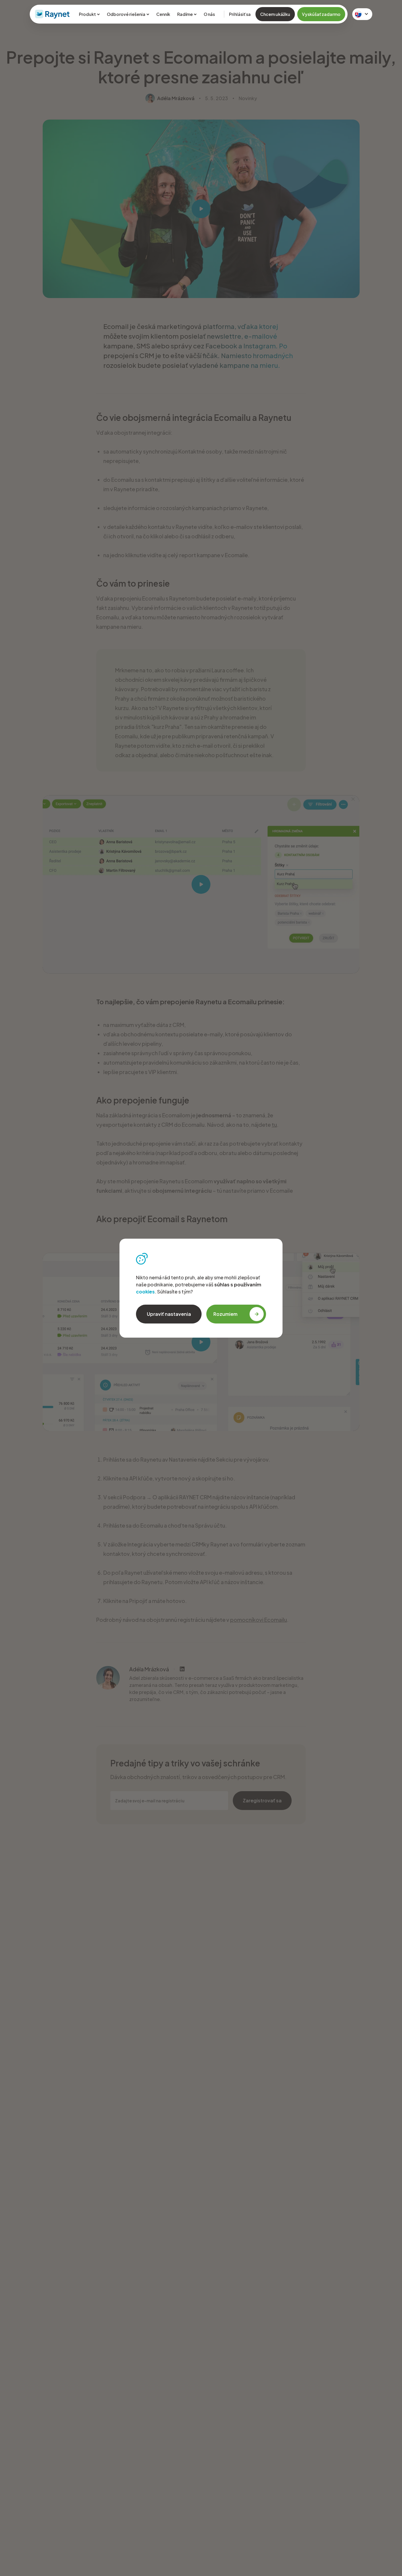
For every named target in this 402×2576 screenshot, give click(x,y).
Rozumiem (225, 1314)
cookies (145, 1292)
